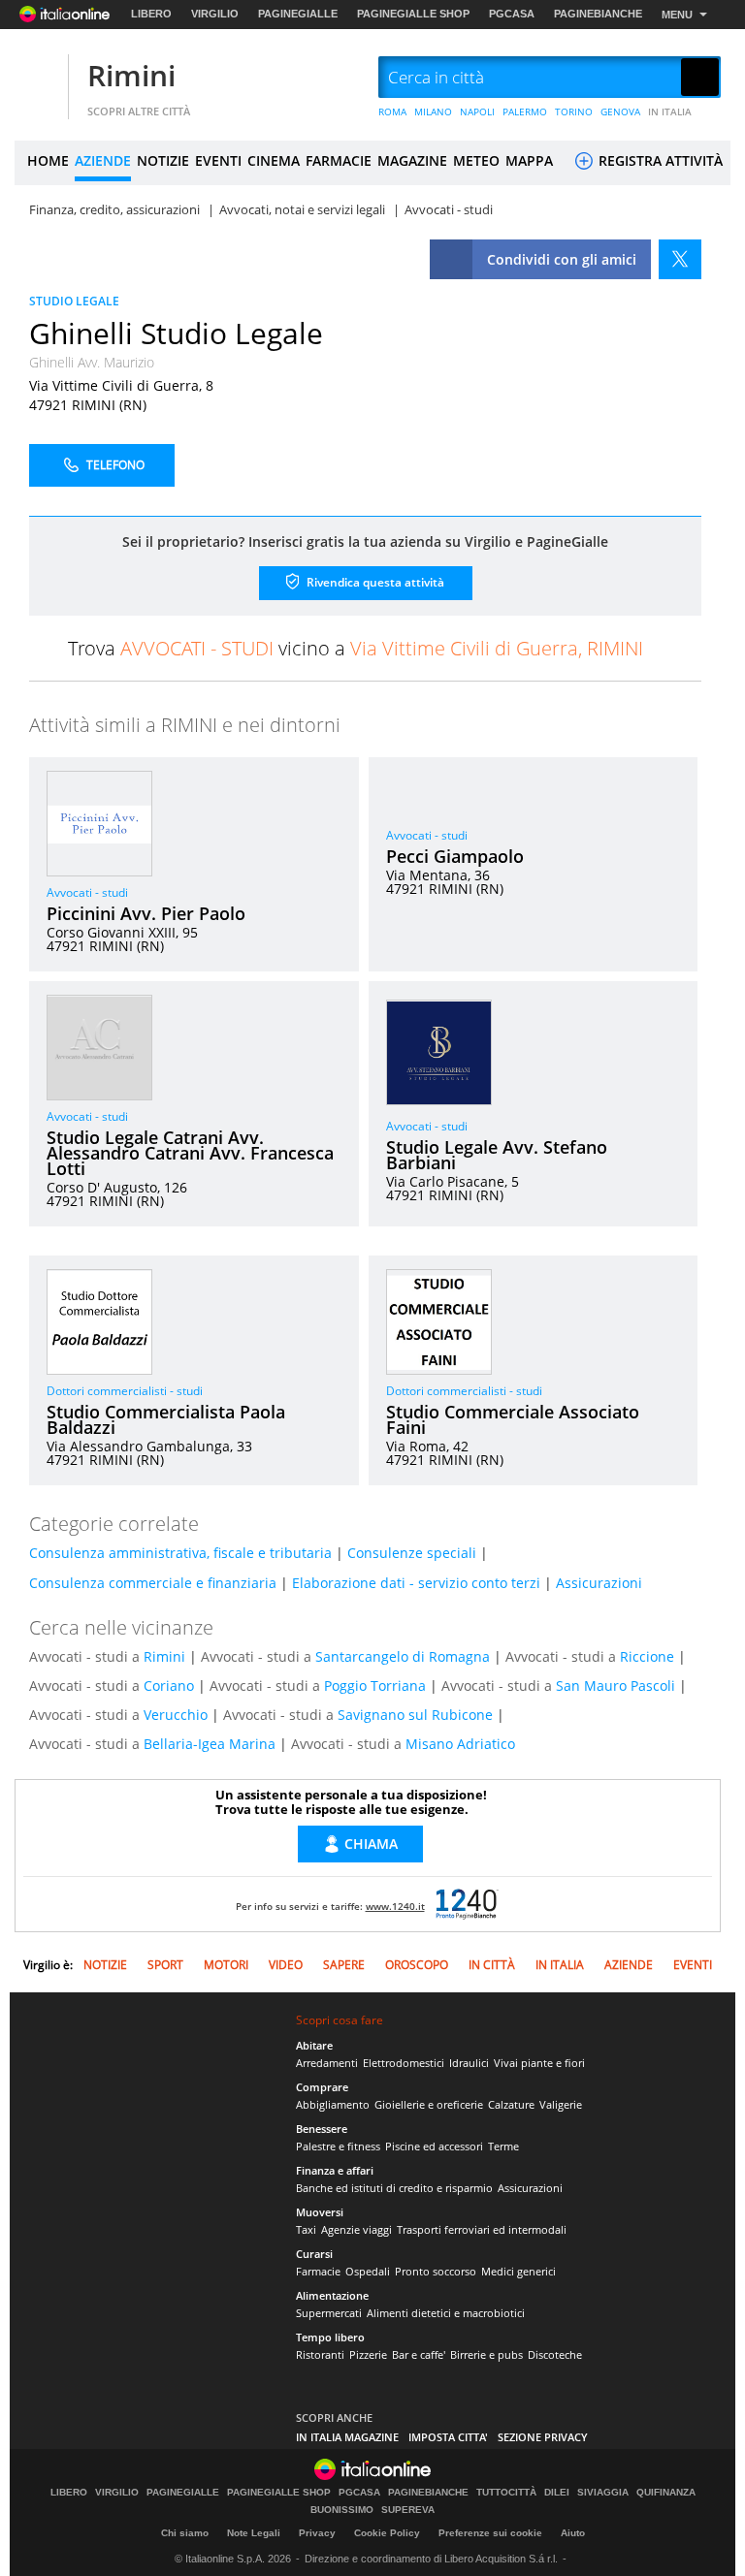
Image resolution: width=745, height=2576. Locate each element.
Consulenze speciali (412, 1553)
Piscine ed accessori (434, 2146)
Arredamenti (327, 2063)
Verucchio (176, 1715)
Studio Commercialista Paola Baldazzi (166, 1419)
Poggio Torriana (375, 1686)
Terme (503, 2146)
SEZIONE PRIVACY (543, 2437)
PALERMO (525, 111)
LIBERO (151, 14)
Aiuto (573, 2533)
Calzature (511, 2104)
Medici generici (518, 2271)
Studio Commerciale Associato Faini (513, 1419)
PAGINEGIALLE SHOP (413, 14)
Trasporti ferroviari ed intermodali (482, 2229)
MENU (677, 15)
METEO (476, 160)
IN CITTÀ (492, 1965)
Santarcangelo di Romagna (403, 1656)
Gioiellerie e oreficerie (429, 2104)
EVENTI (218, 160)
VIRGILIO (215, 14)
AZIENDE (103, 160)
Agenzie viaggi (356, 2229)
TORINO (574, 111)
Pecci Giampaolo (455, 856)
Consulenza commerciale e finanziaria (153, 1583)
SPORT (165, 1965)
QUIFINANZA (666, 2493)
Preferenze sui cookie (490, 2533)
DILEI (557, 2493)
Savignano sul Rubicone (415, 1715)
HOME (48, 160)
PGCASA (512, 14)
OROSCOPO (417, 1965)
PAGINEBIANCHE (598, 14)
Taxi (306, 2229)
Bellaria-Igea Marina (210, 1744)
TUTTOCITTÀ (506, 2493)
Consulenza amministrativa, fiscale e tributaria (180, 1553)
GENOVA (620, 111)
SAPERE (344, 1965)
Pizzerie (368, 2354)
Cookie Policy (387, 2533)
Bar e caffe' (419, 2354)
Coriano (169, 1686)
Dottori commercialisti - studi (125, 1391)
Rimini (131, 75)
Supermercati (329, 2313)
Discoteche (555, 2354)
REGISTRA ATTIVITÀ (659, 160)
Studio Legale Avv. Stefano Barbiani (497, 1155)
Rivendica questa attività (374, 581)
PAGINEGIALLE (298, 14)
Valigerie (561, 2104)
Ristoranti (320, 2354)
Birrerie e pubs (486, 2354)
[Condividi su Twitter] (680, 259)
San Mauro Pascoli (615, 1686)
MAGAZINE (412, 160)
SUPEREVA (408, 2510)
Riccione (647, 1656)
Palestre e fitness (338, 2146)
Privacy (317, 2533)
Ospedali (368, 2271)
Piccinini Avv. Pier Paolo (146, 913)
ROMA (392, 111)
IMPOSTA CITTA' (448, 2437)
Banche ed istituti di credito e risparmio (394, 2188)
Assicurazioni (599, 1583)
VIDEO (286, 1965)
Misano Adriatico (460, 1744)
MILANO (433, 111)
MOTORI (226, 1965)
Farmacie (318, 2271)
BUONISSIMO (342, 2510)
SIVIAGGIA (603, 2493)
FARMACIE (339, 160)
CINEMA (274, 160)
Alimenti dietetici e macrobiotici (446, 2313)
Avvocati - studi (87, 892)
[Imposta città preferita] (39, 78)
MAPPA (529, 160)
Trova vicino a (356, 648)
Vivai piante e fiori (539, 2063)
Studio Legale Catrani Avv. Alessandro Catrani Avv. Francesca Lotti (190, 1153)
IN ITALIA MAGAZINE (347, 2437)
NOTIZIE (163, 160)
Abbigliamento (333, 2104)
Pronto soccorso (436, 2271)
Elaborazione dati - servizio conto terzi (416, 1583)
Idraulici (469, 2063)
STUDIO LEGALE (74, 301)
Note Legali (254, 2533)
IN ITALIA (670, 111)
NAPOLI (477, 111)
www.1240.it (395, 1906)
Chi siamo (185, 2533)
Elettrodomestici (404, 2063)
